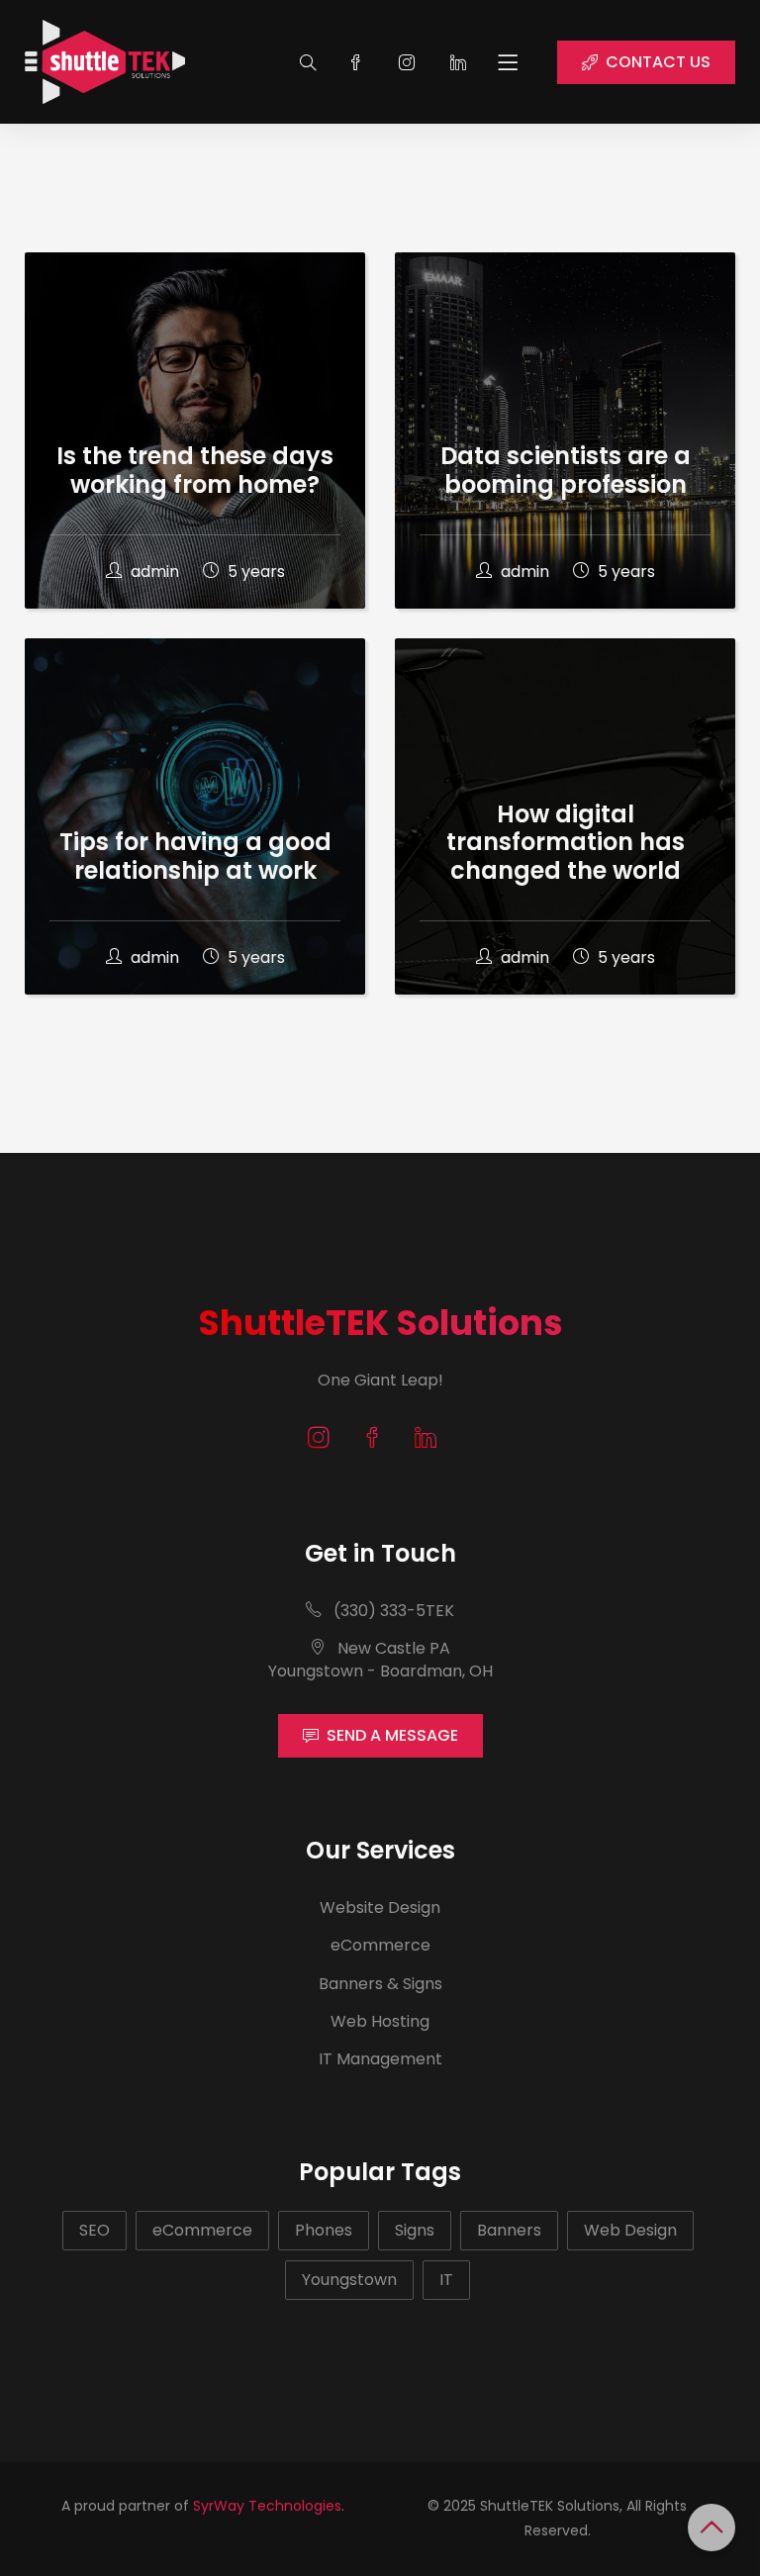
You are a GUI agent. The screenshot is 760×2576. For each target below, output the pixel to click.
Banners (509, 2230)
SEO (95, 2230)
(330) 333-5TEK (392, 1611)
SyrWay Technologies (267, 2506)
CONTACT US (658, 62)
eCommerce (380, 1945)
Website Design (380, 1908)
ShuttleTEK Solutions (380, 1323)
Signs (415, 2230)
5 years (254, 572)
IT (446, 2280)
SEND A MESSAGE (392, 1735)
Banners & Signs (380, 1984)
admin (155, 572)
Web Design (630, 2230)
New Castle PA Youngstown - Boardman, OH (380, 1659)
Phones (324, 2230)
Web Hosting (380, 2021)
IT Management (380, 2059)
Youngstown (349, 2280)
